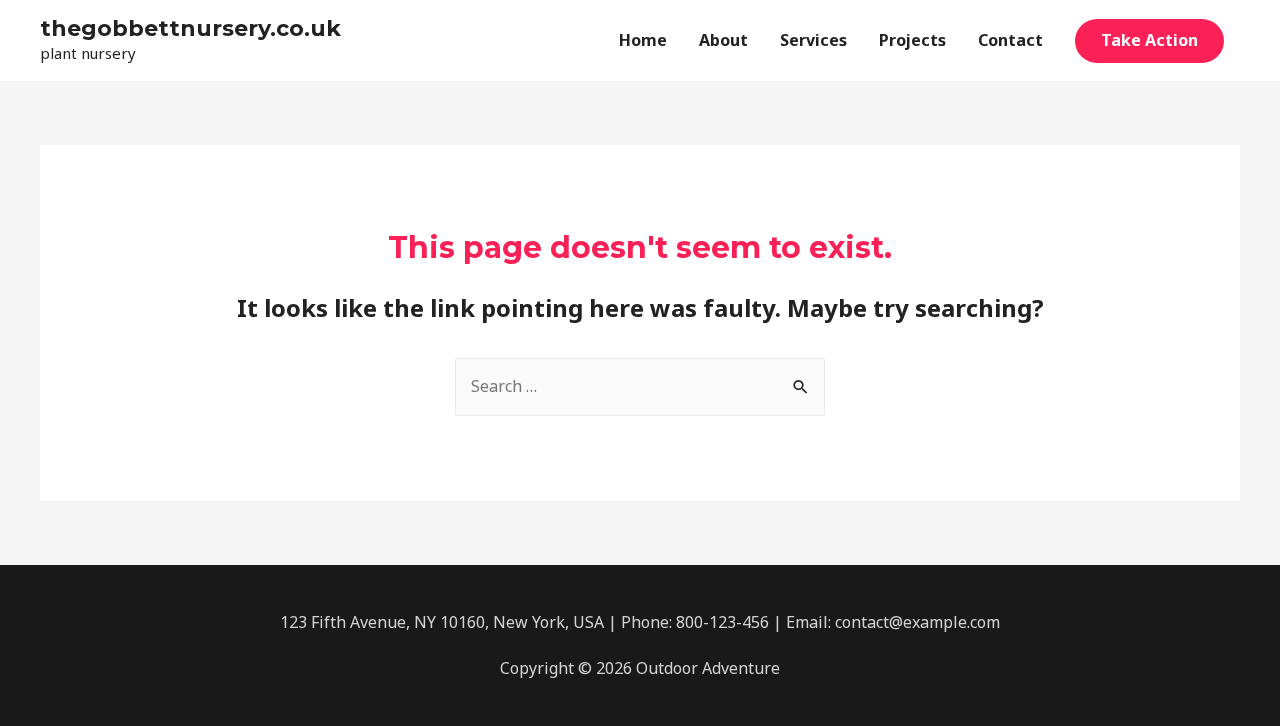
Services (813, 40)
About (723, 40)
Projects (912, 40)
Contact (1010, 40)
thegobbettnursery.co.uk (190, 28)
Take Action (1149, 40)
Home (643, 40)
